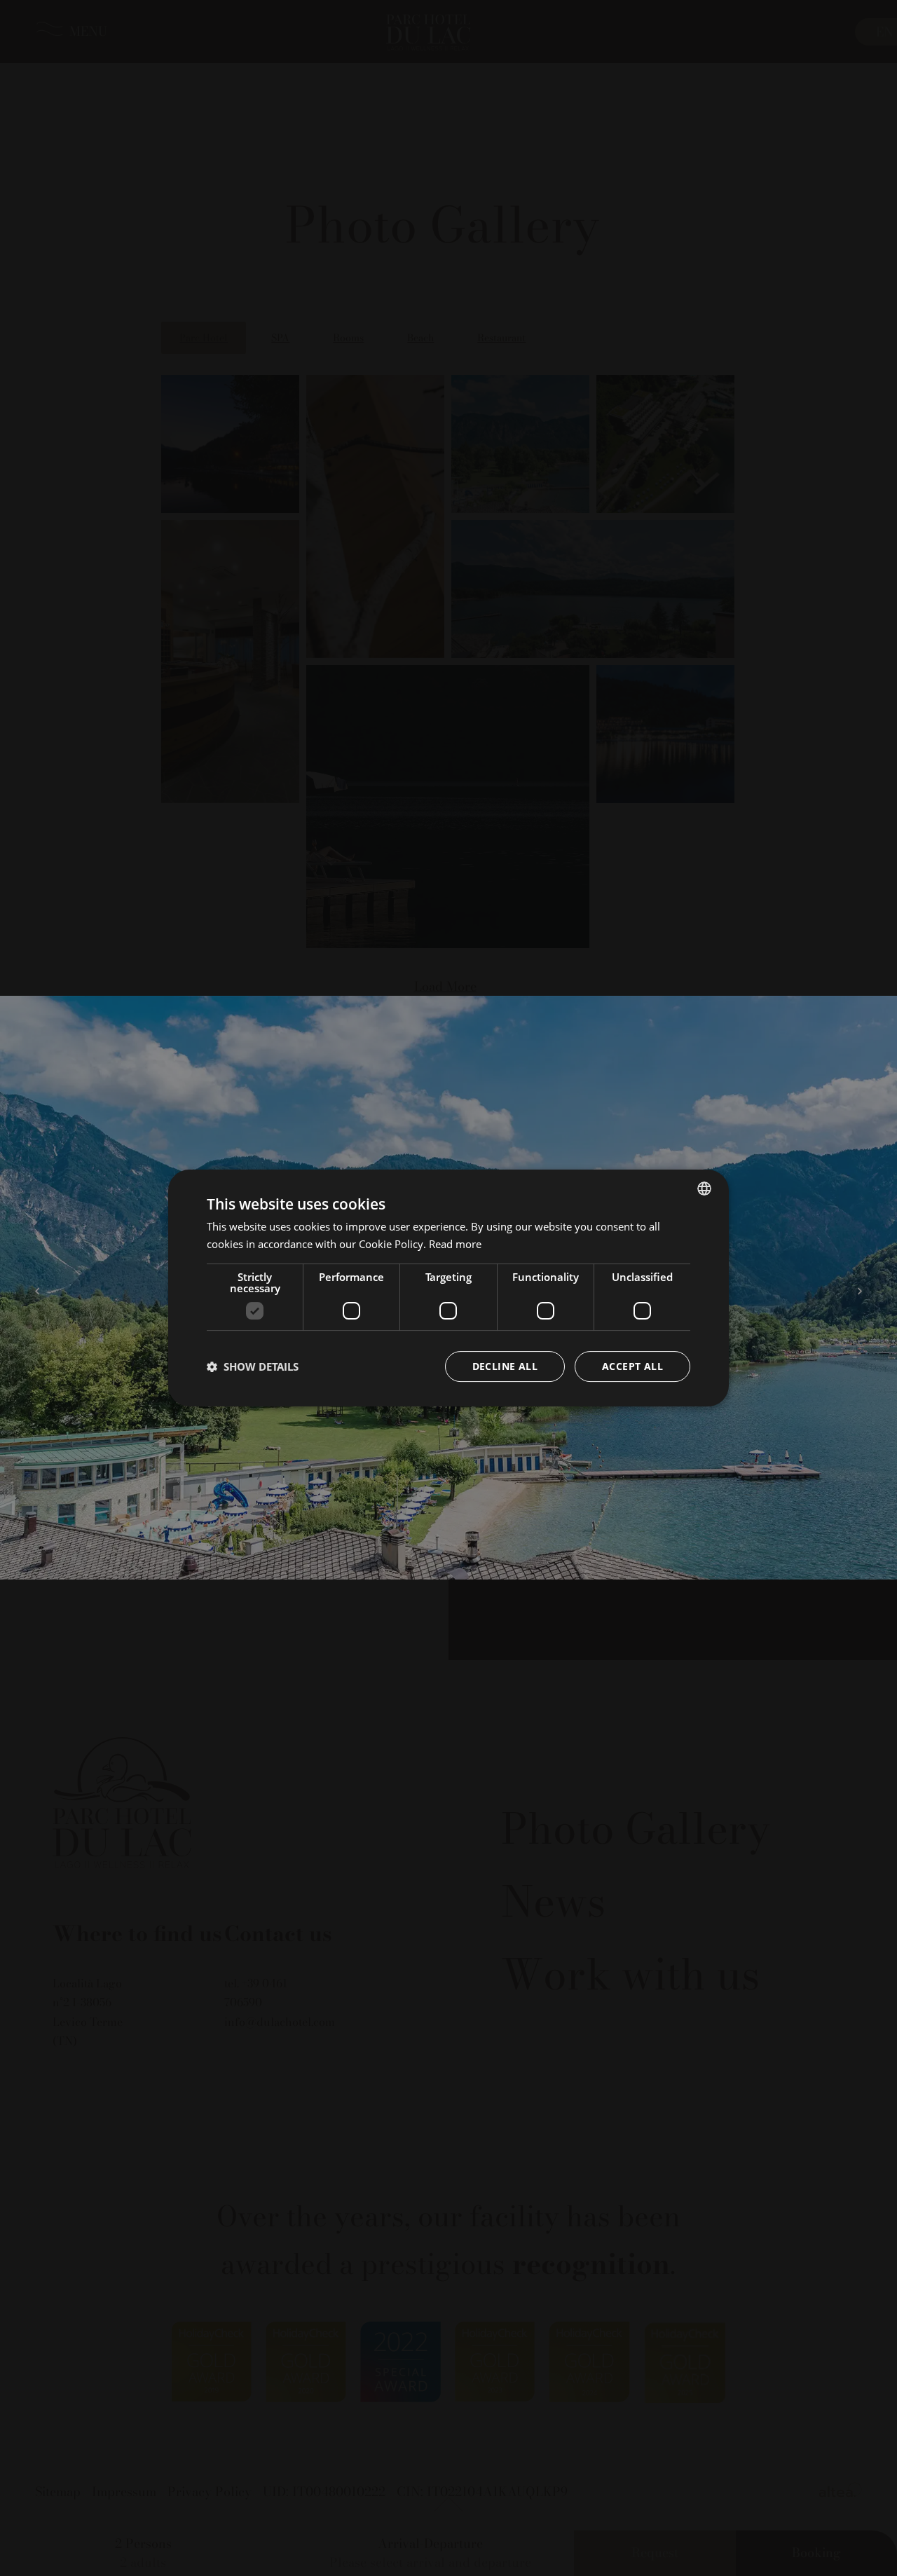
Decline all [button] (505, 1366)
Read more (455, 1244)
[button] (253, 1366)
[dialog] (448, 1288)
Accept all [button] (632, 1366)
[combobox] (704, 1188)
